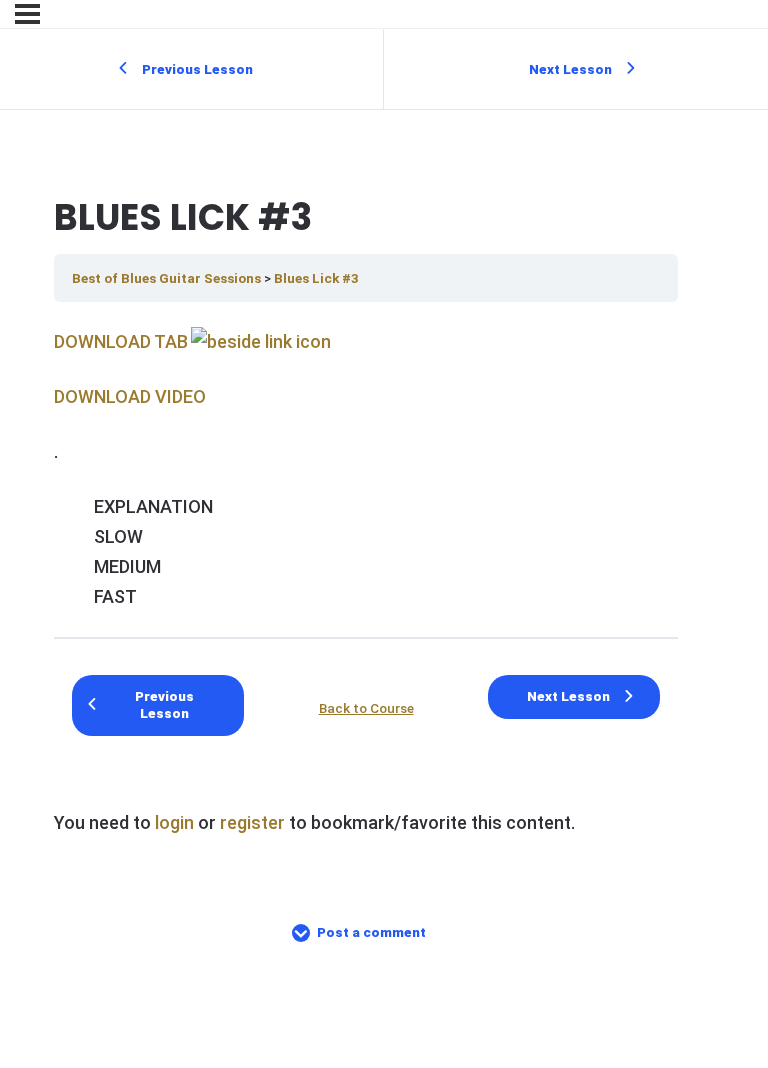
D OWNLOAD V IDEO (130, 396)
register (252, 822)
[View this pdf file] (259, 341)
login (174, 822)
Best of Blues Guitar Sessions (168, 278)
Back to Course (366, 708)
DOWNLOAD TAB (121, 341)
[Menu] (27, 14)
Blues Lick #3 (316, 278)
